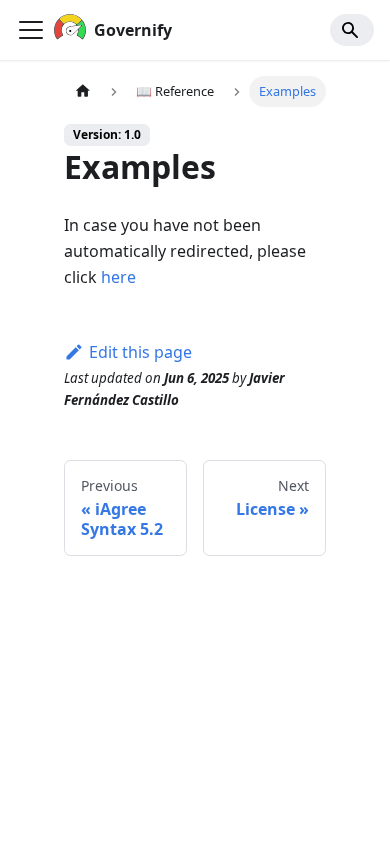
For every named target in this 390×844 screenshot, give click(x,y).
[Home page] (83, 91)
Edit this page (140, 352)
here (118, 277)
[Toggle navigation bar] (31, 30)
